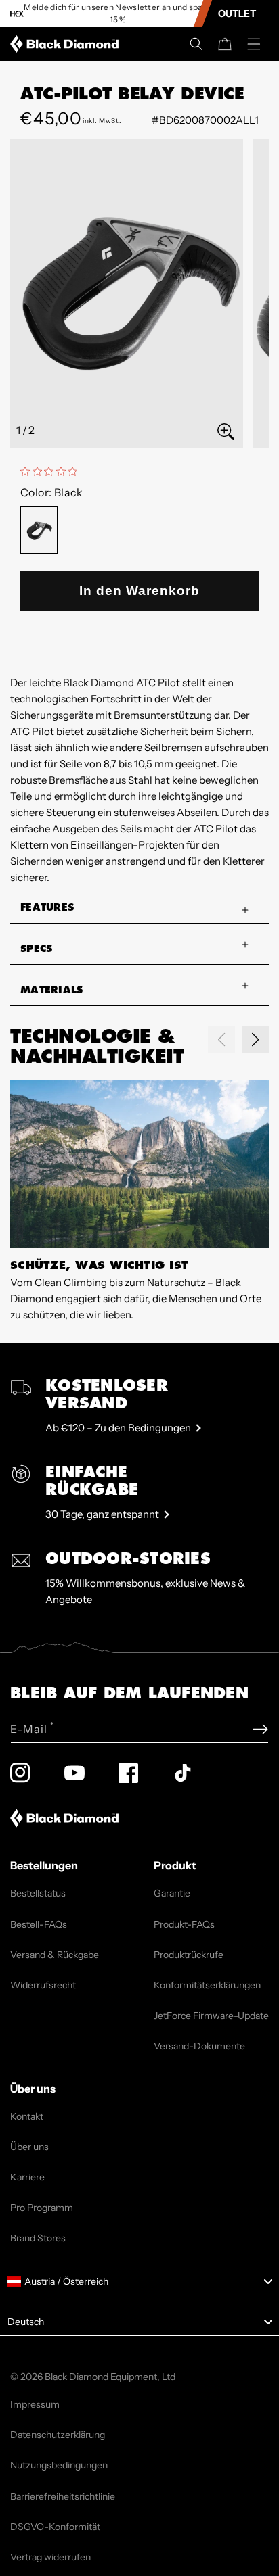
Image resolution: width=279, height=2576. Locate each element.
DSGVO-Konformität (55, 2527)
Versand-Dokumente (199, 2046)
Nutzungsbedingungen (59, 2465)
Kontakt (27, 2116)
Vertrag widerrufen (50, 2557)
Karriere (27, 2177)
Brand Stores (38, 2238)
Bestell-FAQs (39, 1924)
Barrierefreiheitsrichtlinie (63, 2496)
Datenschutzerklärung (58, 2435)
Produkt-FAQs (184, 1924)
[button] (196, 44)
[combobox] (139, 2282)
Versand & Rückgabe (55, 1955)
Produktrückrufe (189, 1955)
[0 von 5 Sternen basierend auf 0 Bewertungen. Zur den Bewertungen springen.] (52, 471)
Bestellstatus (38, 1893)
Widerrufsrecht (43, 1985)
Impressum (35, 2404)
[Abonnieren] (260, 1729)
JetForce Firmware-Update (211, 2016)
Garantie (172, 1893)
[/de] (67, 44)
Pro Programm (42, 2208)
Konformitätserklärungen (207, 1985)
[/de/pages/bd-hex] (17, 14)
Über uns (29, 2147)
